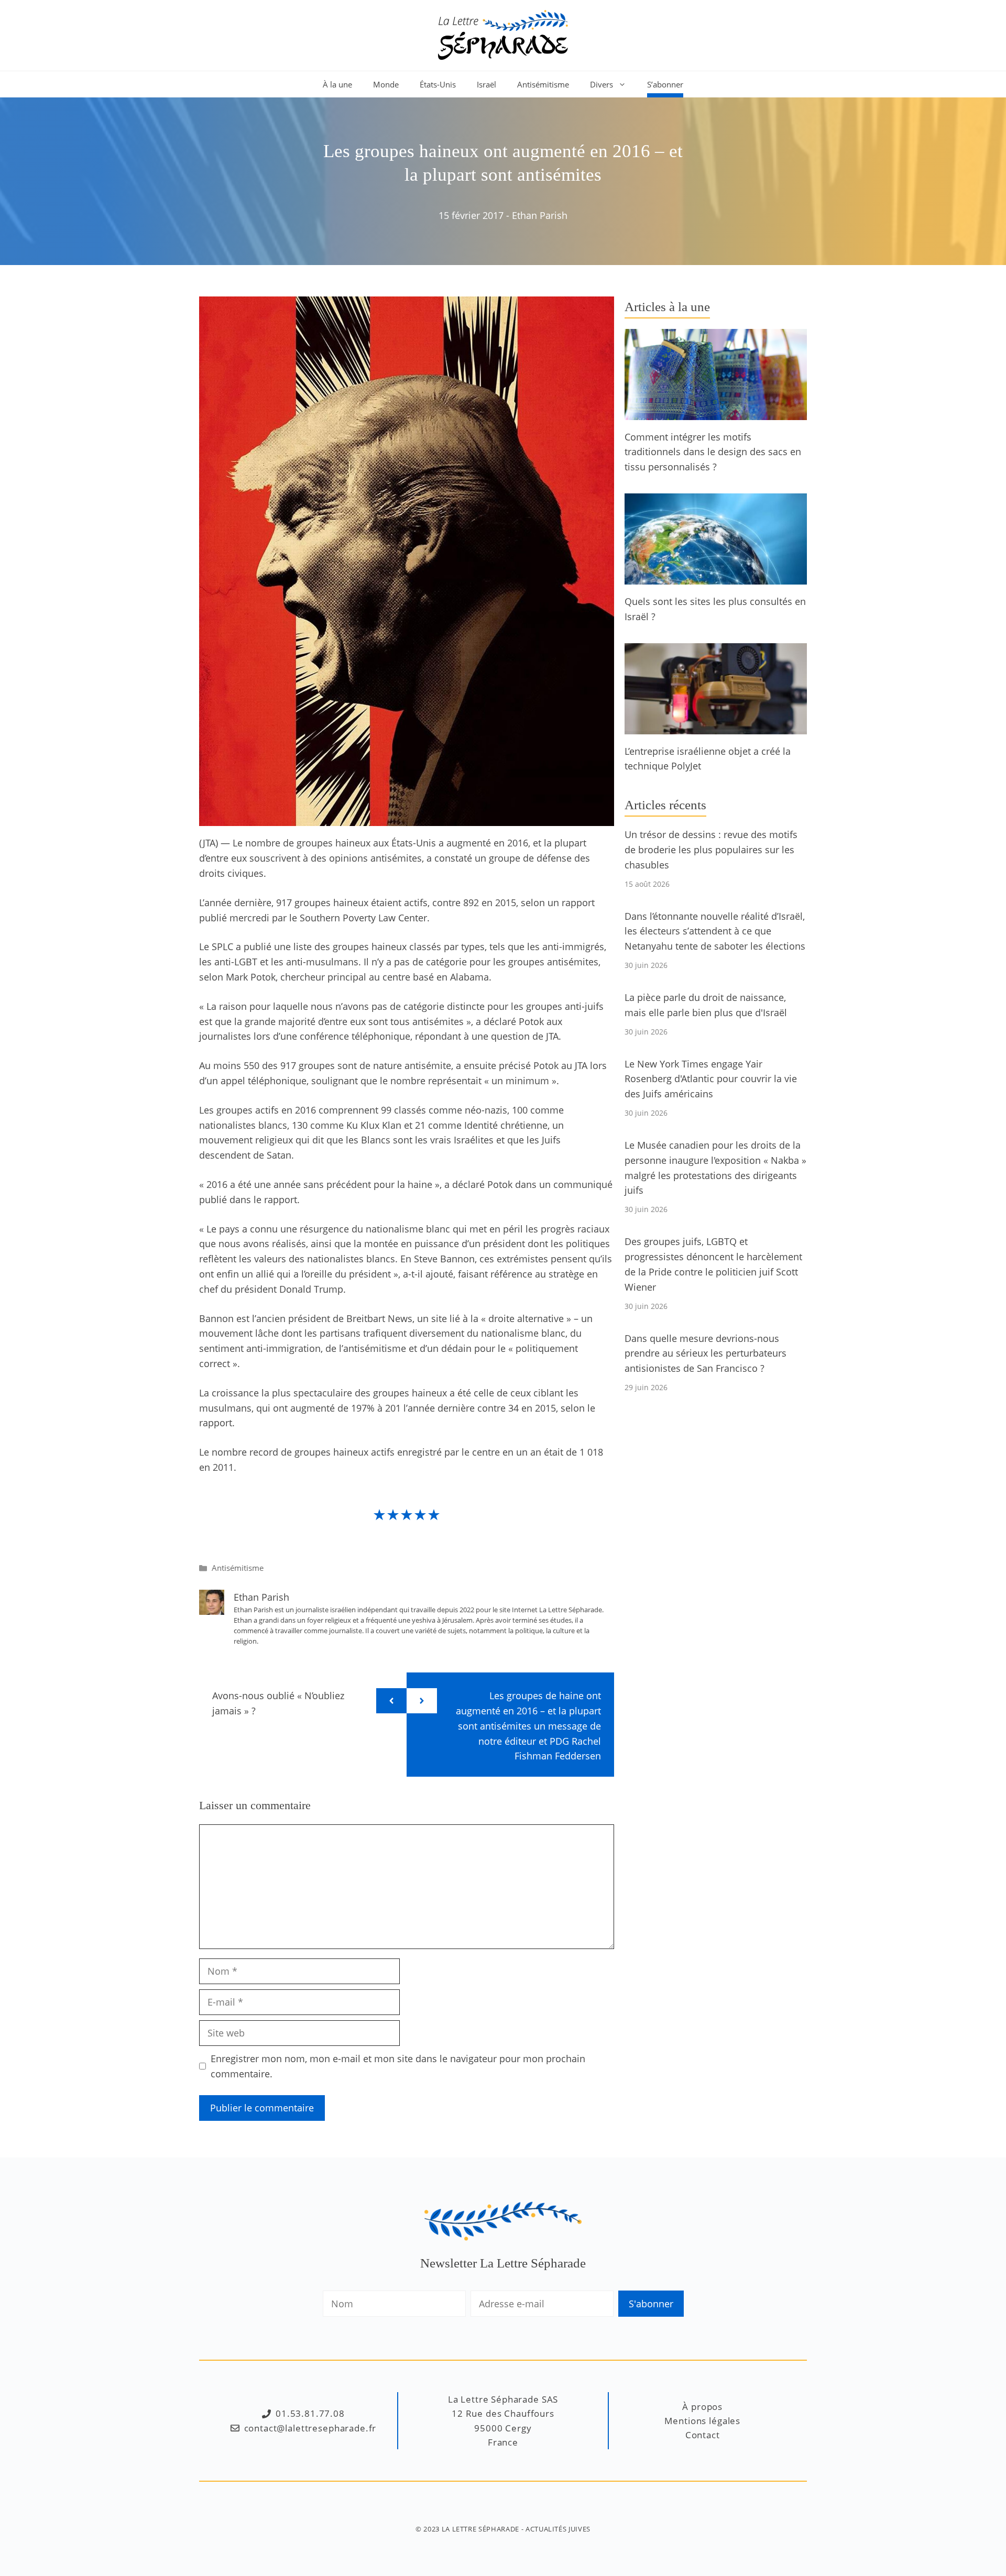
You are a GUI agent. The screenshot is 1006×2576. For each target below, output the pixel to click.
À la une (337, 84)
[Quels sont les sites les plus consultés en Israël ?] (716, 577)
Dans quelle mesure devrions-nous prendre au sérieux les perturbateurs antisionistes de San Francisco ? (706, 1353)
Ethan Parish (540, 215)
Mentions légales (702, 2421)
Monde (386, 84)
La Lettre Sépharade (480, 2529)
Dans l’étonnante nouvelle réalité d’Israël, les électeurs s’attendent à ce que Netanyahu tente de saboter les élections (715, 931)
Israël (486, 84)
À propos (702, 2407)
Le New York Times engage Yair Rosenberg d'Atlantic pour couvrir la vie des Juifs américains (711, 1079)
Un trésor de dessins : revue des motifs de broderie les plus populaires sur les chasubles (711, 850)
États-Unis (438, 84)
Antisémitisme (543, 84)
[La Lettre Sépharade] (503, 34)
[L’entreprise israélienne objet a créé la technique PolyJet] (716, 726)
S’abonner (665, 84)
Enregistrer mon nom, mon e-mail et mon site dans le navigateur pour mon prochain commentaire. (398, 2066)
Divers (602, 84)
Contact (703, 2435)
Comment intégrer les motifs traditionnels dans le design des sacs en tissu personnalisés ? (713, 452)
